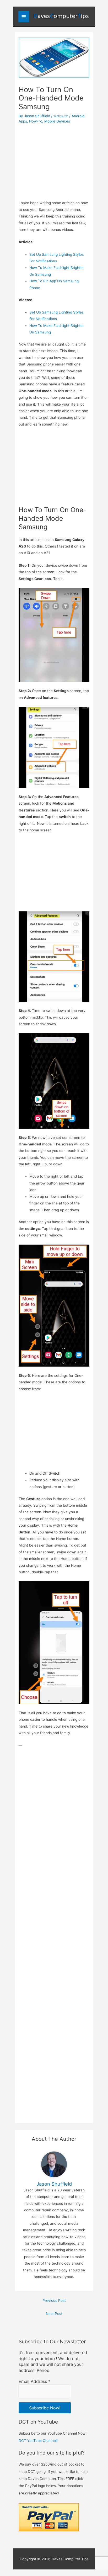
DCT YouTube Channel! (38, 2441)
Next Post (54, 2314)
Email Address (34, 2381)
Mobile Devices (57, 121)
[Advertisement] (54, 160)
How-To (36, 121)
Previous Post (54, 2301)
